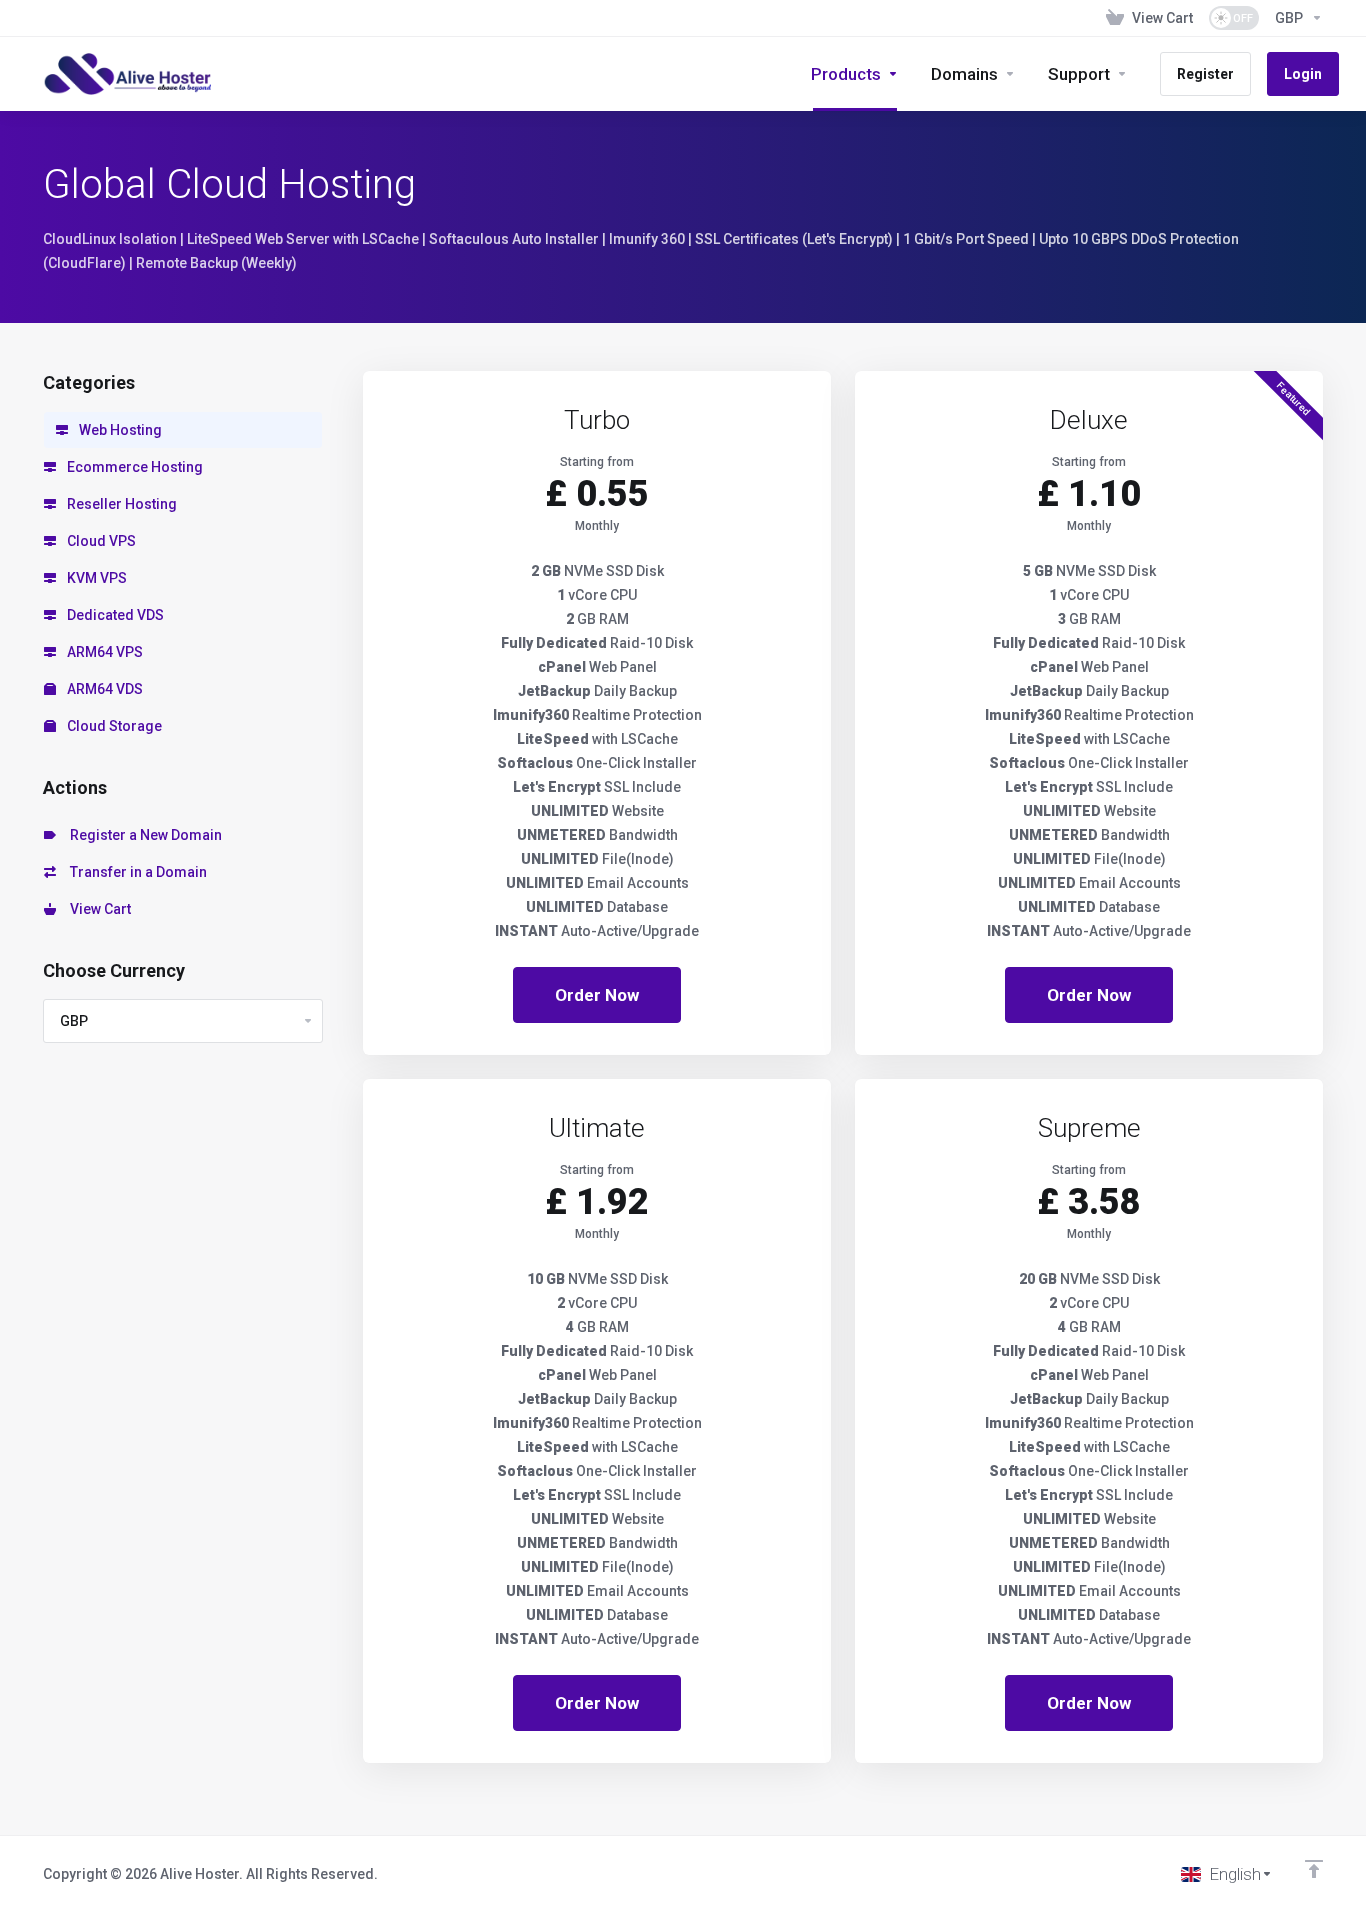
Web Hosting (119, 430)
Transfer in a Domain (135, 872)
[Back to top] (1314, 1869)
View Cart (97, 909)
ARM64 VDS (103, 689)
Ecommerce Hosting (133, 467)
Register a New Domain (143, 835)
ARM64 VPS (103, 652)
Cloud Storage (113, 726)
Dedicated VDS (114, 615)
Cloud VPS (100, 541)
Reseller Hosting (120, 504)
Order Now (597, 995)
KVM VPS (95, 578)
